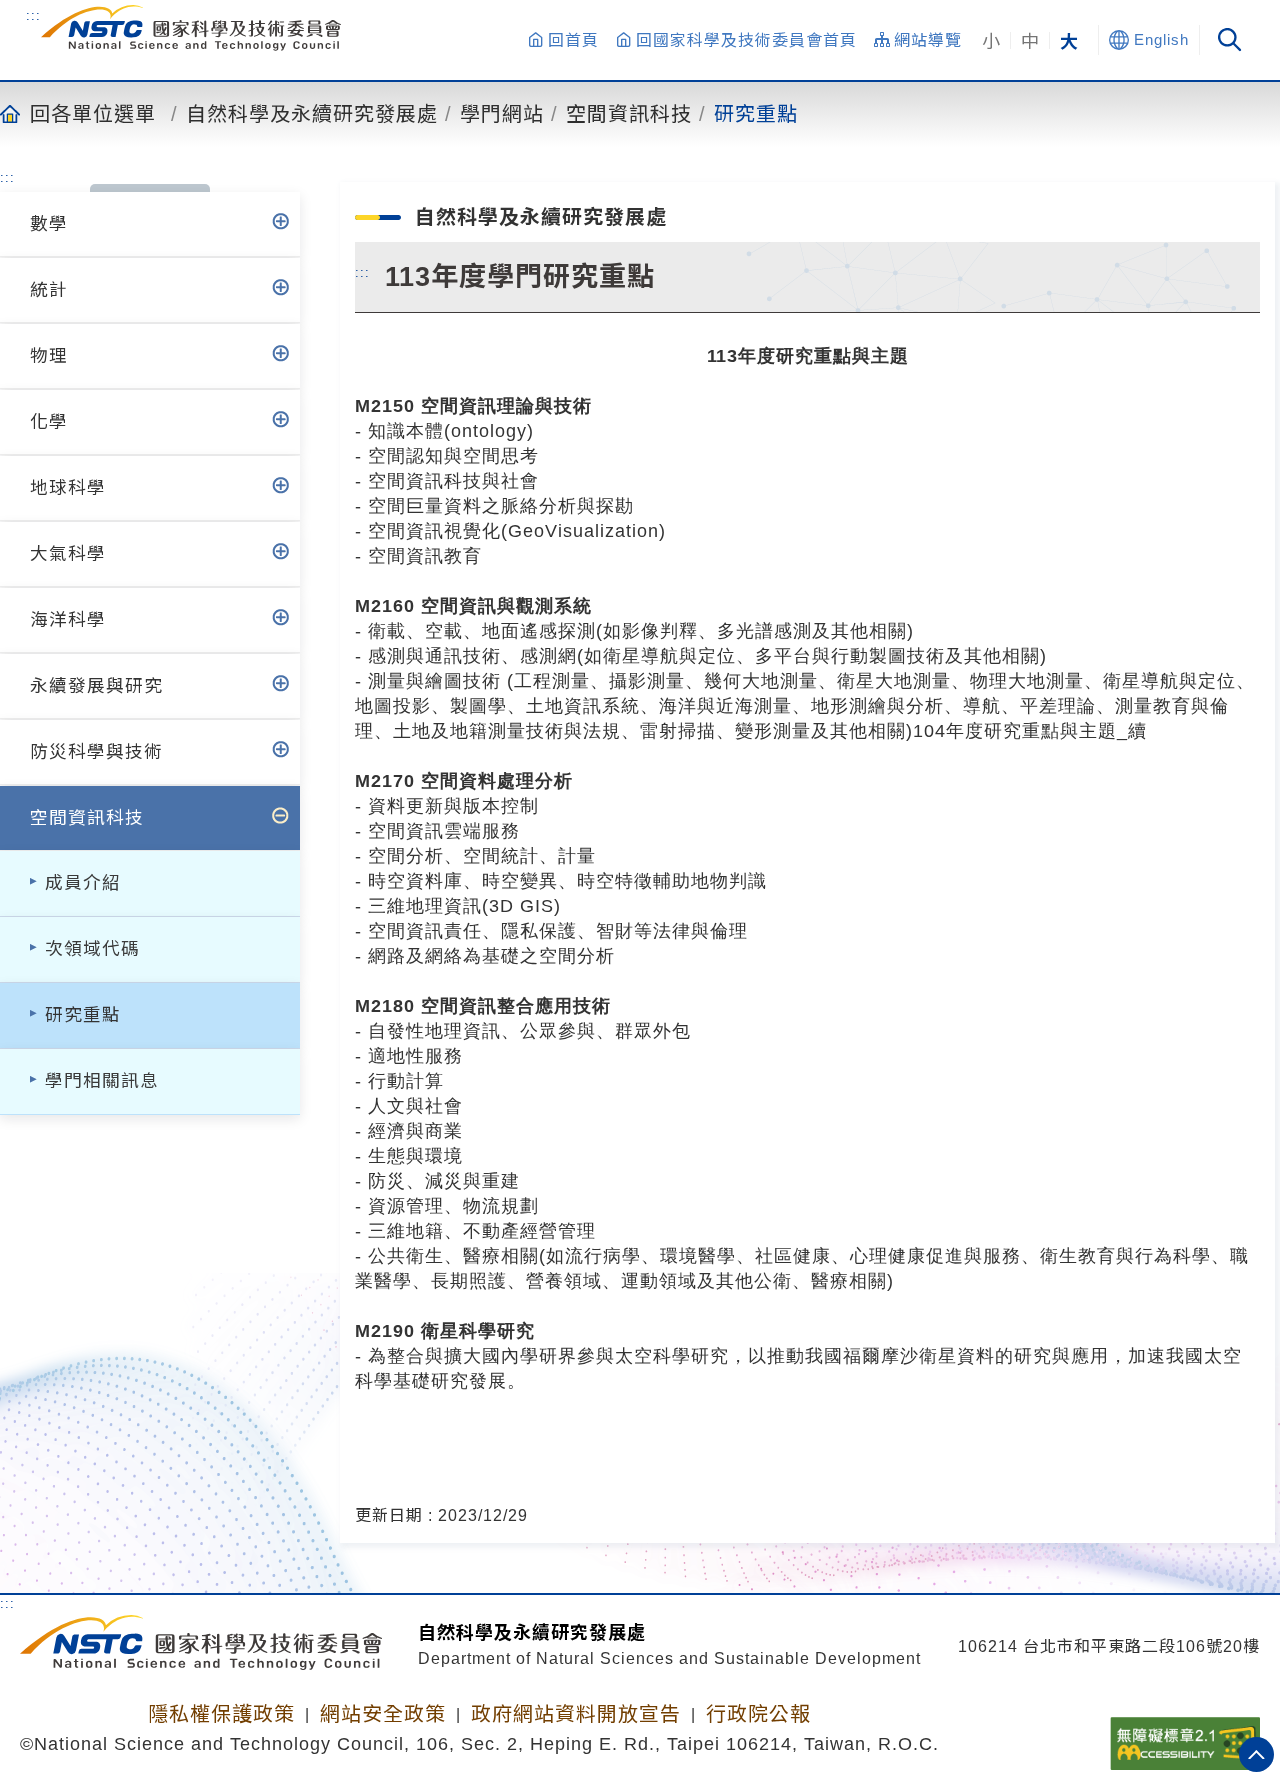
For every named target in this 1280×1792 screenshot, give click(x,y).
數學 (49, 224)
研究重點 (756, 113)
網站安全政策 (383, 1714)
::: (33, 15)
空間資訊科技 (629, 113)
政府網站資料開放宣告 (576, 1714)
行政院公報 (758, 1714)
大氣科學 (68, 554)
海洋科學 (68, 620)
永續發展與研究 (96, 686)
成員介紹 (83, 883)
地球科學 (68, 488)
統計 (49, 290)
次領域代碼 (92, 949)
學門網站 (502, 113)
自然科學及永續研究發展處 (312, 113)
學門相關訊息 (102, 1081)
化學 (49, 422)
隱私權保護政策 (221, 1714)
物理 (49, 356)
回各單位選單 (93, 113)
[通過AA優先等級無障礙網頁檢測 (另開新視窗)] (1185, 1737)
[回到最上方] (1256, 1754)
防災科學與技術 (96, 752)
